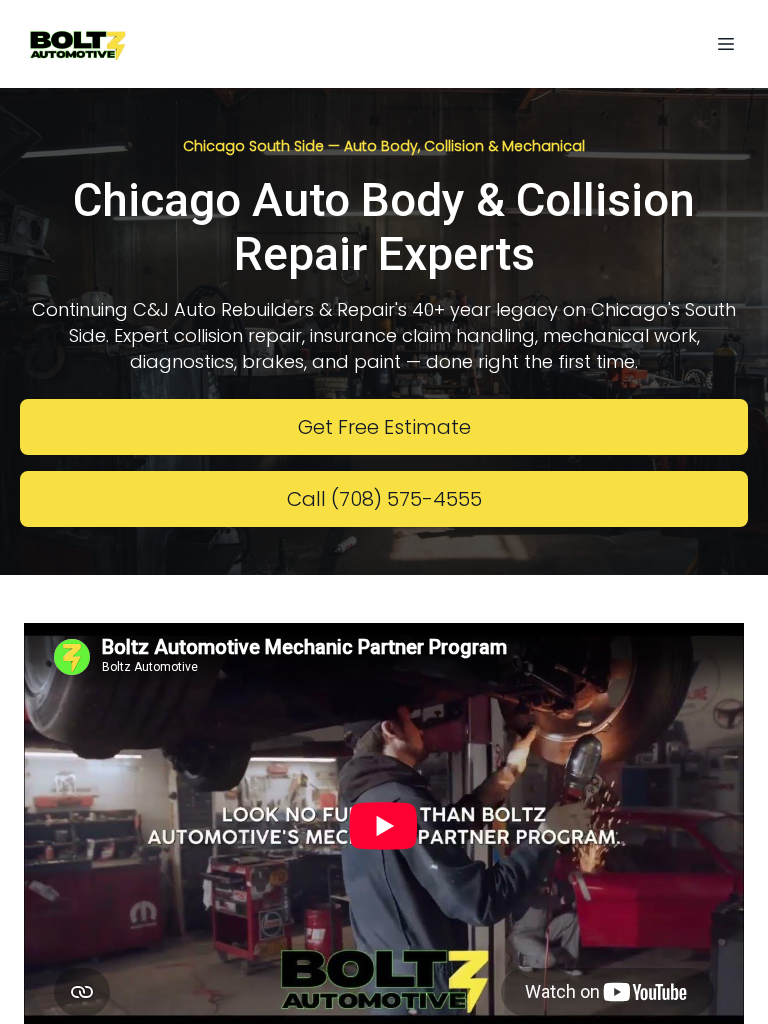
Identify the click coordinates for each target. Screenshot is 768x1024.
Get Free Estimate (384, 427)
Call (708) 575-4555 (384, 499)
